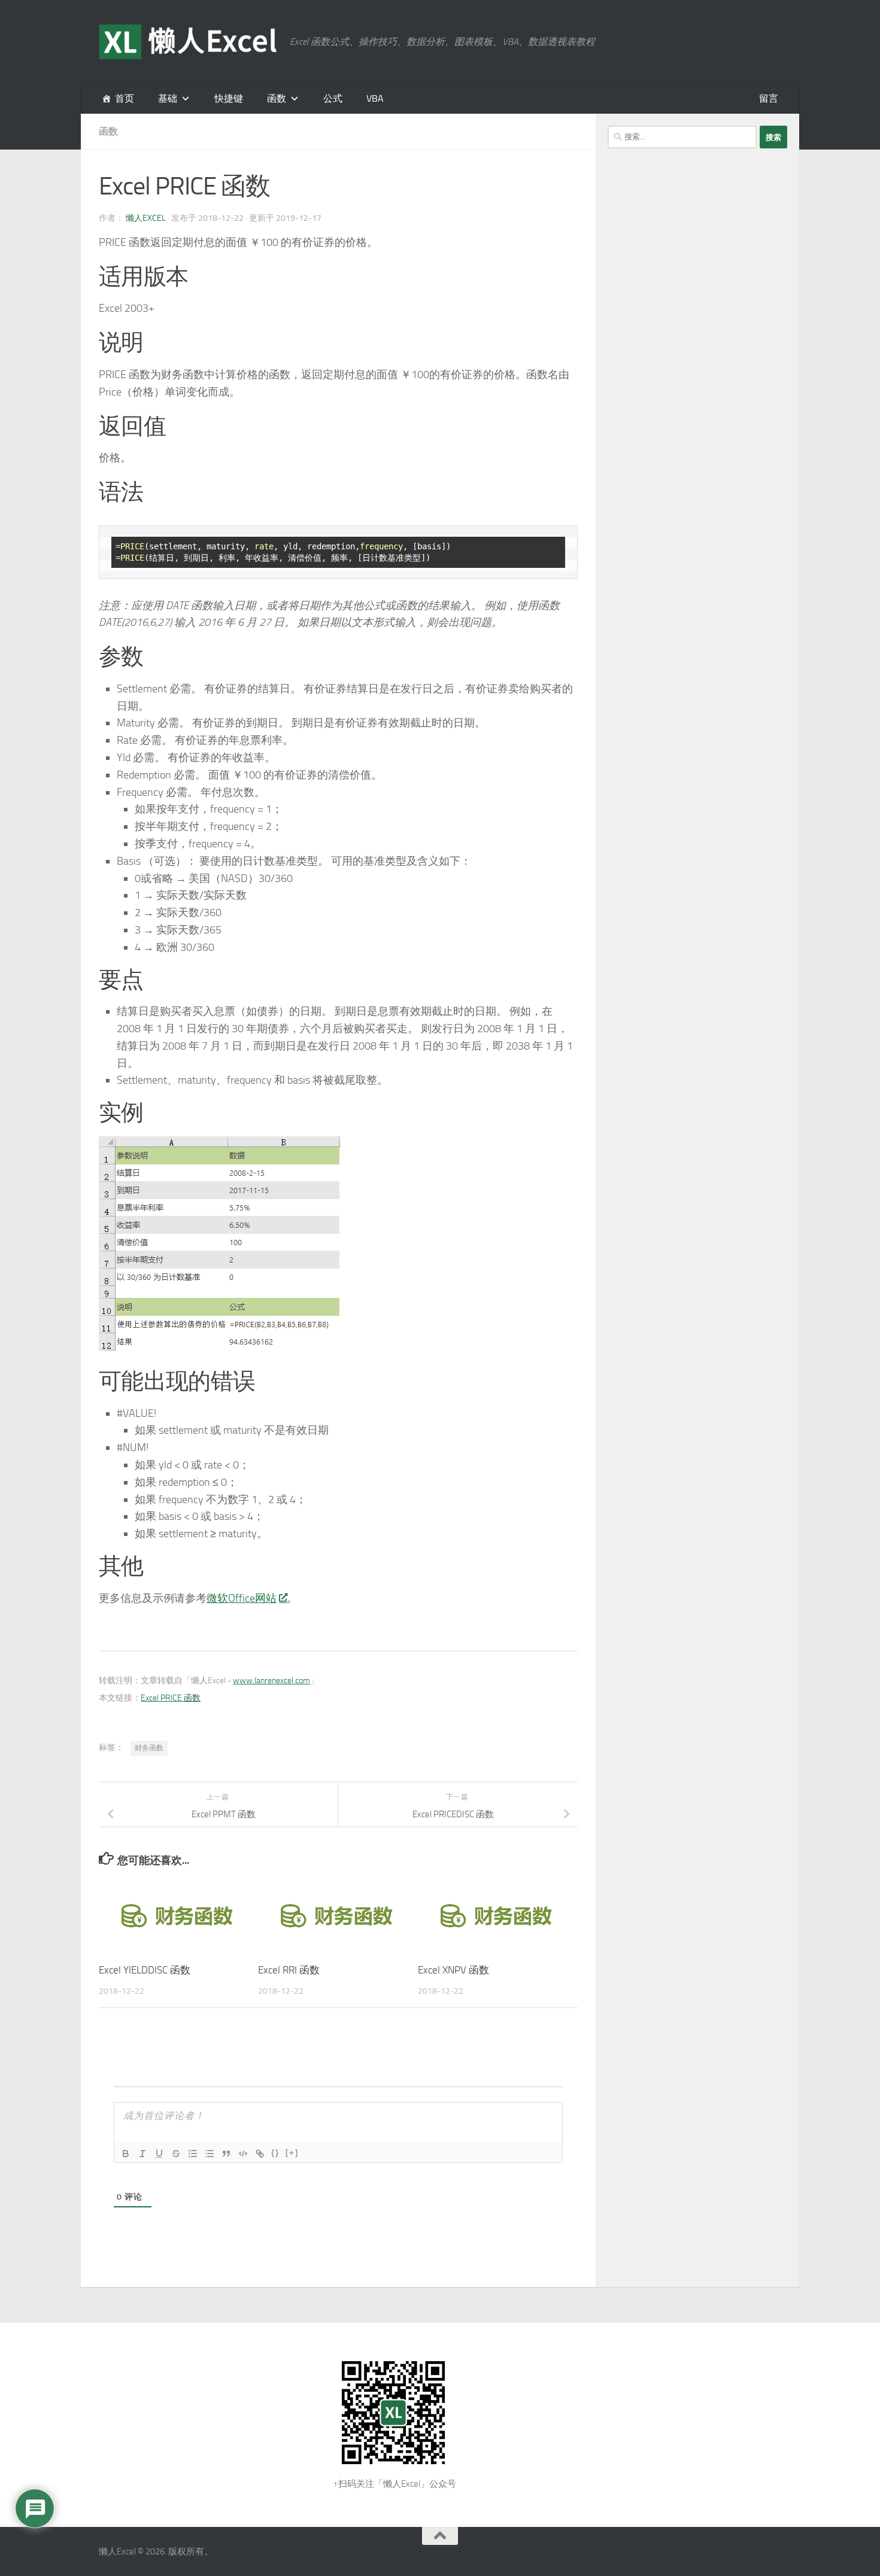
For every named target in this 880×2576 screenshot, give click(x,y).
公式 (333, 98)
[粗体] (126, 2154)
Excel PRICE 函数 (171, 1698)
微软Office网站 (242, 1598)
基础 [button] (168, 98)
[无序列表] (210, 2154)
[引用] (226, 2154)
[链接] (260, 2154)
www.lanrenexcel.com (271, 1681)
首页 (125, 98)
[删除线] (176, 2154)
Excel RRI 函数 (289, 1970)
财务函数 (149, 1748)
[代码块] (243, 2154)
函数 (277, 98)
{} (275, 2153)
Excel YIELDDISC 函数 (145, 1970)
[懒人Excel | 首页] (188, 42)
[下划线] (159, 2154)
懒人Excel (146, 218)
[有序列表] (193, 2154)
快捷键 (229, 98)
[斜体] (142, 2154)
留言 (769, 98)
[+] (292, 2153)
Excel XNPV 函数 (453, 1970)
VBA (375, 98)
